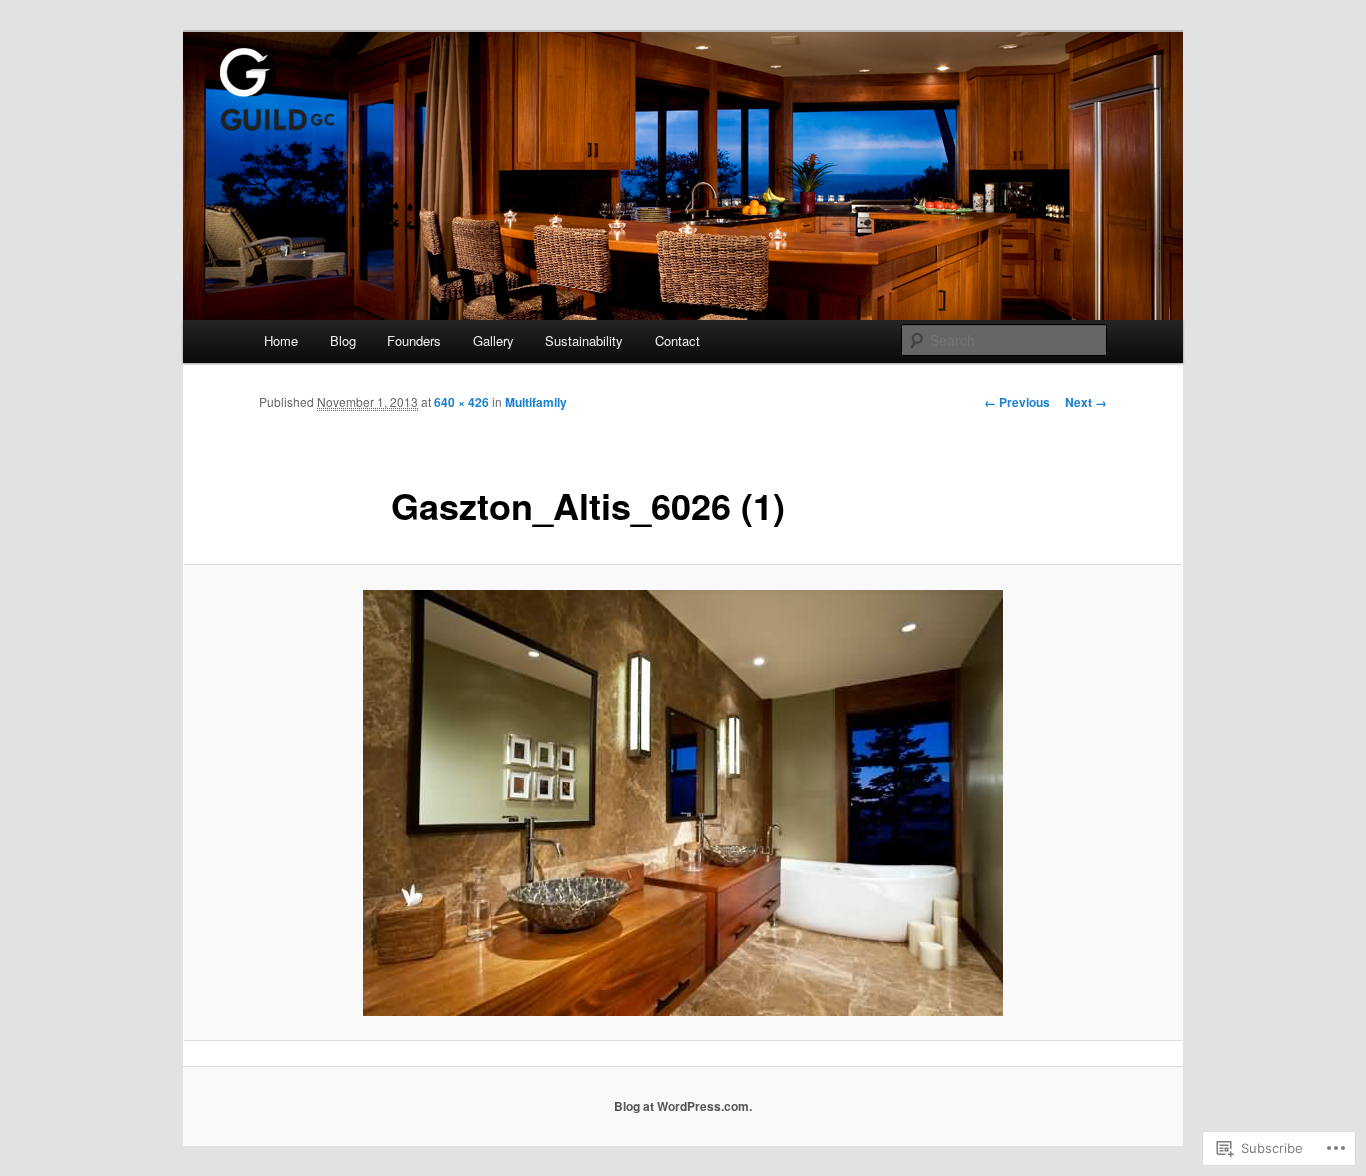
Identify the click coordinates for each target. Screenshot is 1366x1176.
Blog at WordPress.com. (683, 1106)
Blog (343, 340)
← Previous (1017, 402)
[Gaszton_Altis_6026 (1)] (683, 803)
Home (281, 340)
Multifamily (536, 402)
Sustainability (584, 340)
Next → (1086, 402)
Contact (677, 340)
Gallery (493, 340)
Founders (414, 340)
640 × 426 (461, 402)
